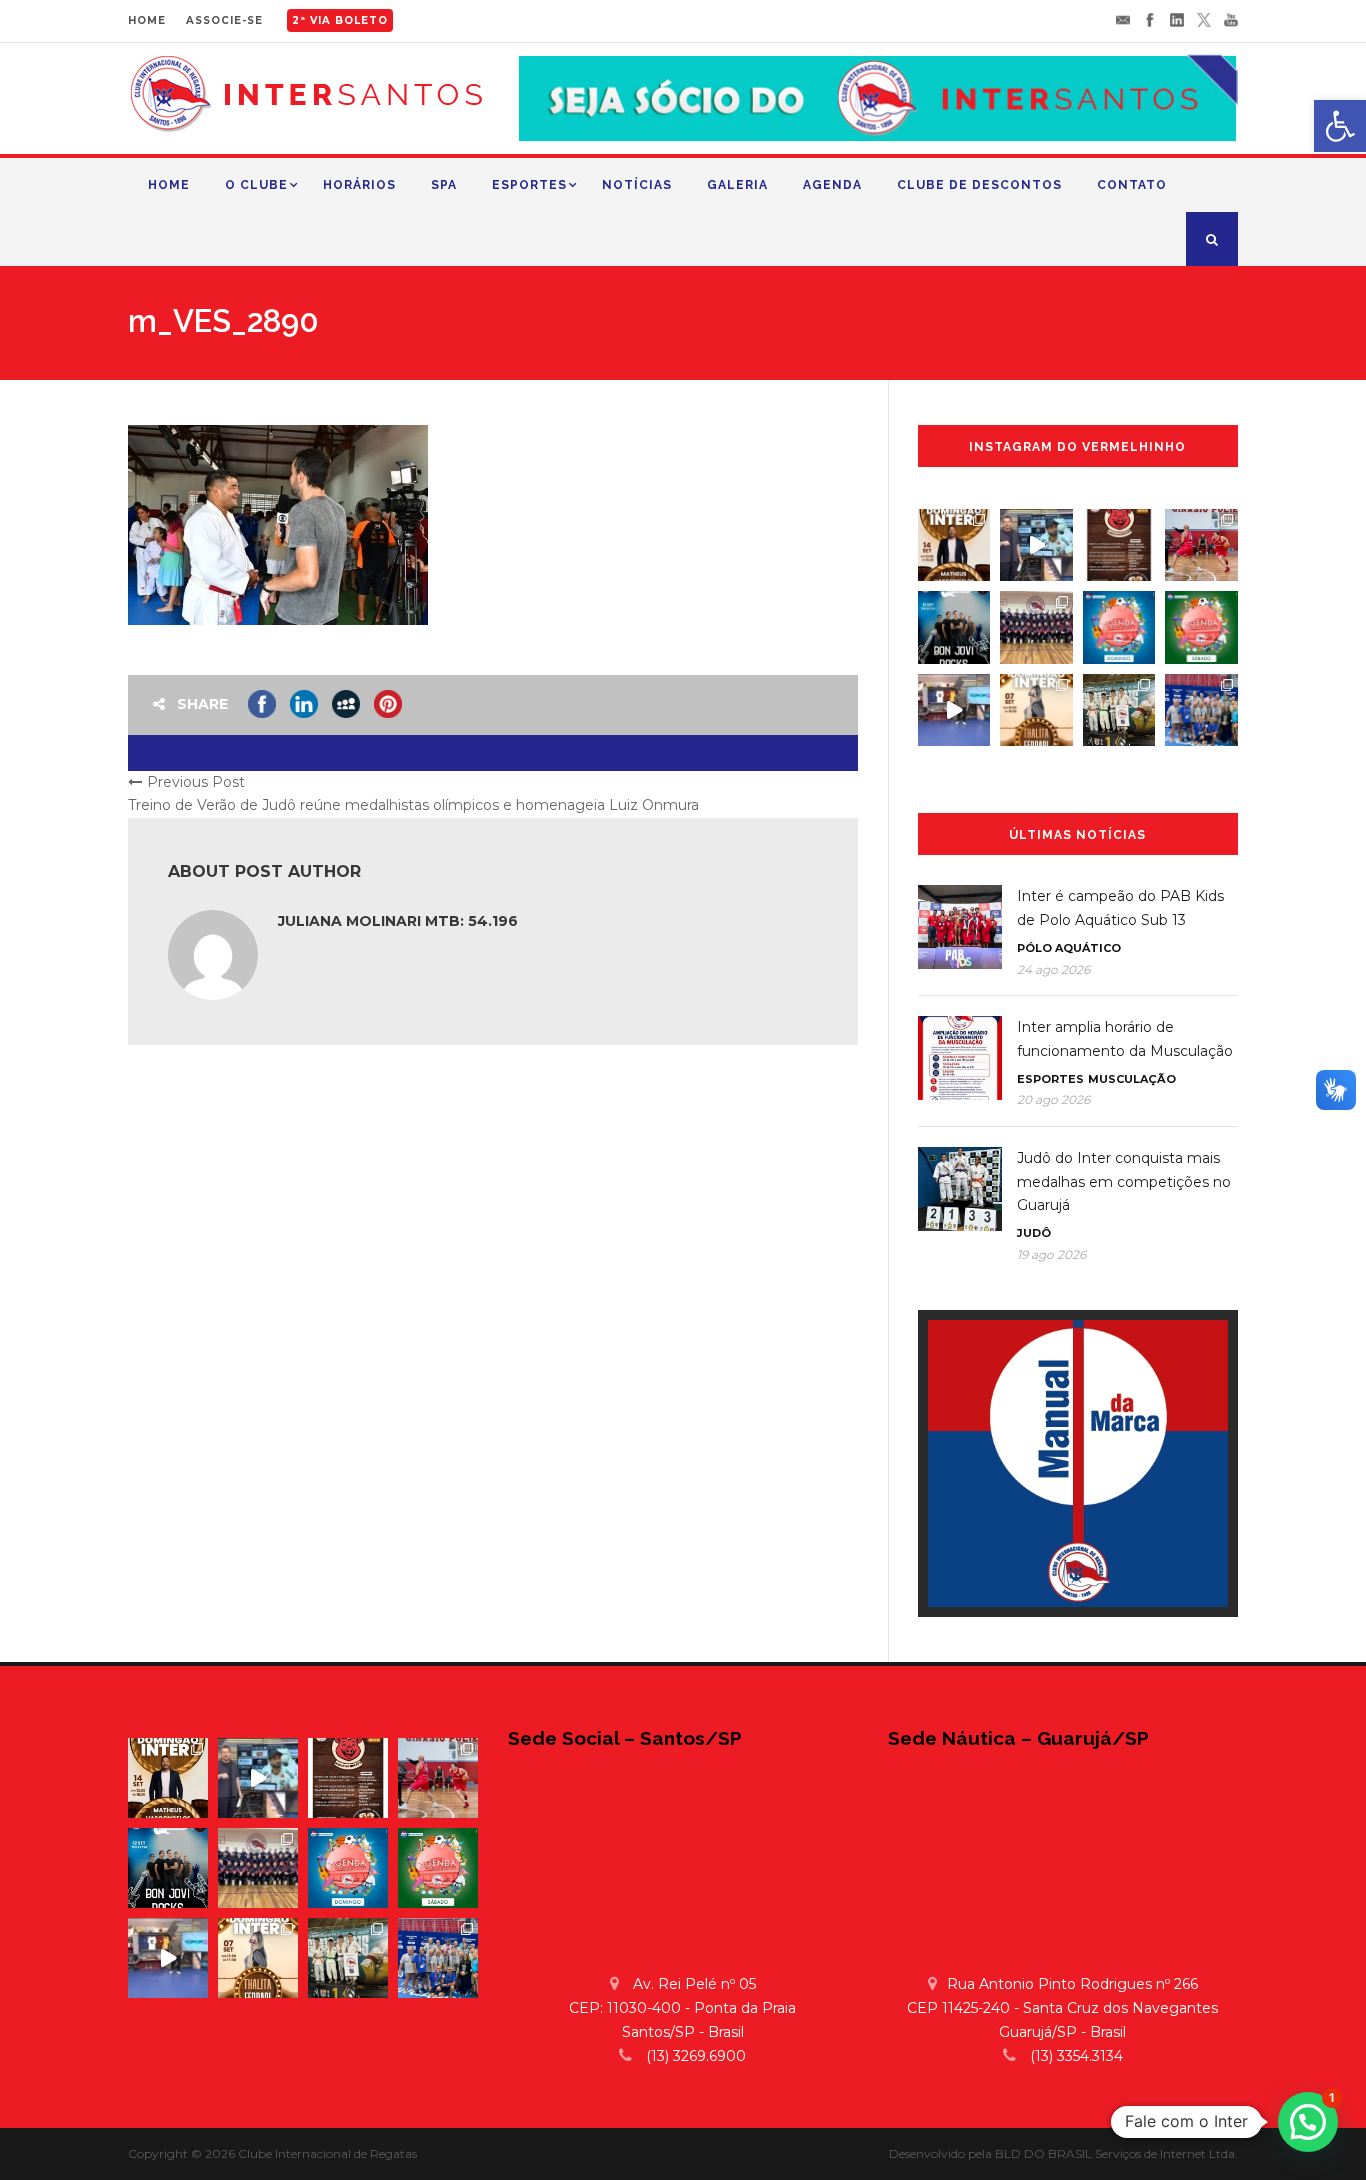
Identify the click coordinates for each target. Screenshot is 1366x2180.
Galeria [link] (737, 185)
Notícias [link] (637, 185)
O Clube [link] (256, 185)
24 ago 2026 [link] (1053, 969)
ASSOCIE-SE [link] (224, 20)
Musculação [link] (1132, 1079)
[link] (1340, 126)
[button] (1308, 2122)
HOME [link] (147, 20)
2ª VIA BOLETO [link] (340, 20)
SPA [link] (444, 185)
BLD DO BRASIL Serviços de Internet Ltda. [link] (1116, 2153)
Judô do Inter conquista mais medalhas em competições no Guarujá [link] (1124, 1182)
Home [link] (169, 185)
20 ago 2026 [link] (1053, 1099)
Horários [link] (359, 185)
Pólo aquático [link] (1069, 948)
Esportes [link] (529, 185)
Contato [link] (1132, 185)
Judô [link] (1034, 1233)
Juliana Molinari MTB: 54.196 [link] (398, 921)
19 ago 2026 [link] (1051, 1254)
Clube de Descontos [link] (979, 185)
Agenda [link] (832, 185)
